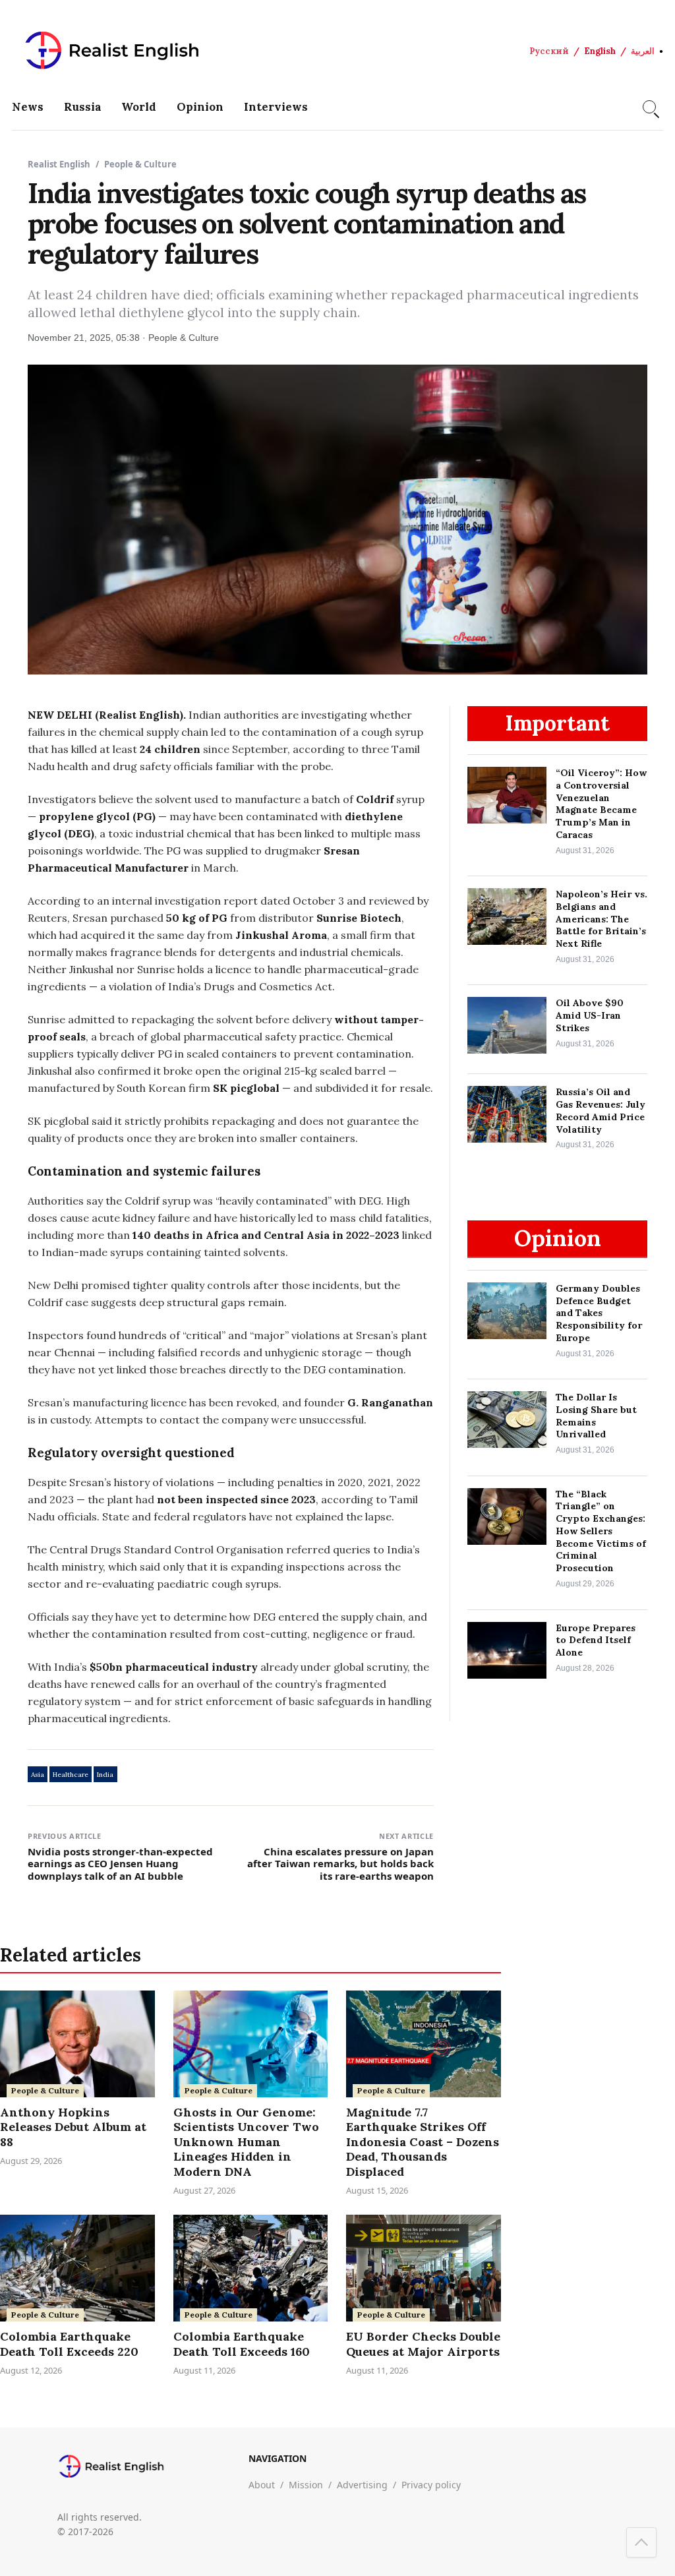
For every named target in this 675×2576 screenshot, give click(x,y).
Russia (83, 107)
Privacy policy (431, 2485)
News (28, 107)
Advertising (362, 2485)
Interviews (276, 107)
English (600, 51)
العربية (643, 51)
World (139, 107)
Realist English (59, 164)
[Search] (649, 107)
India (105, 1775)
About (262, 2485)
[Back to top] (641, 2542)
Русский (549, 51)
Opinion (200, 107)
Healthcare (71, 1775)
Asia (38, 1775)
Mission (306, 2485)
